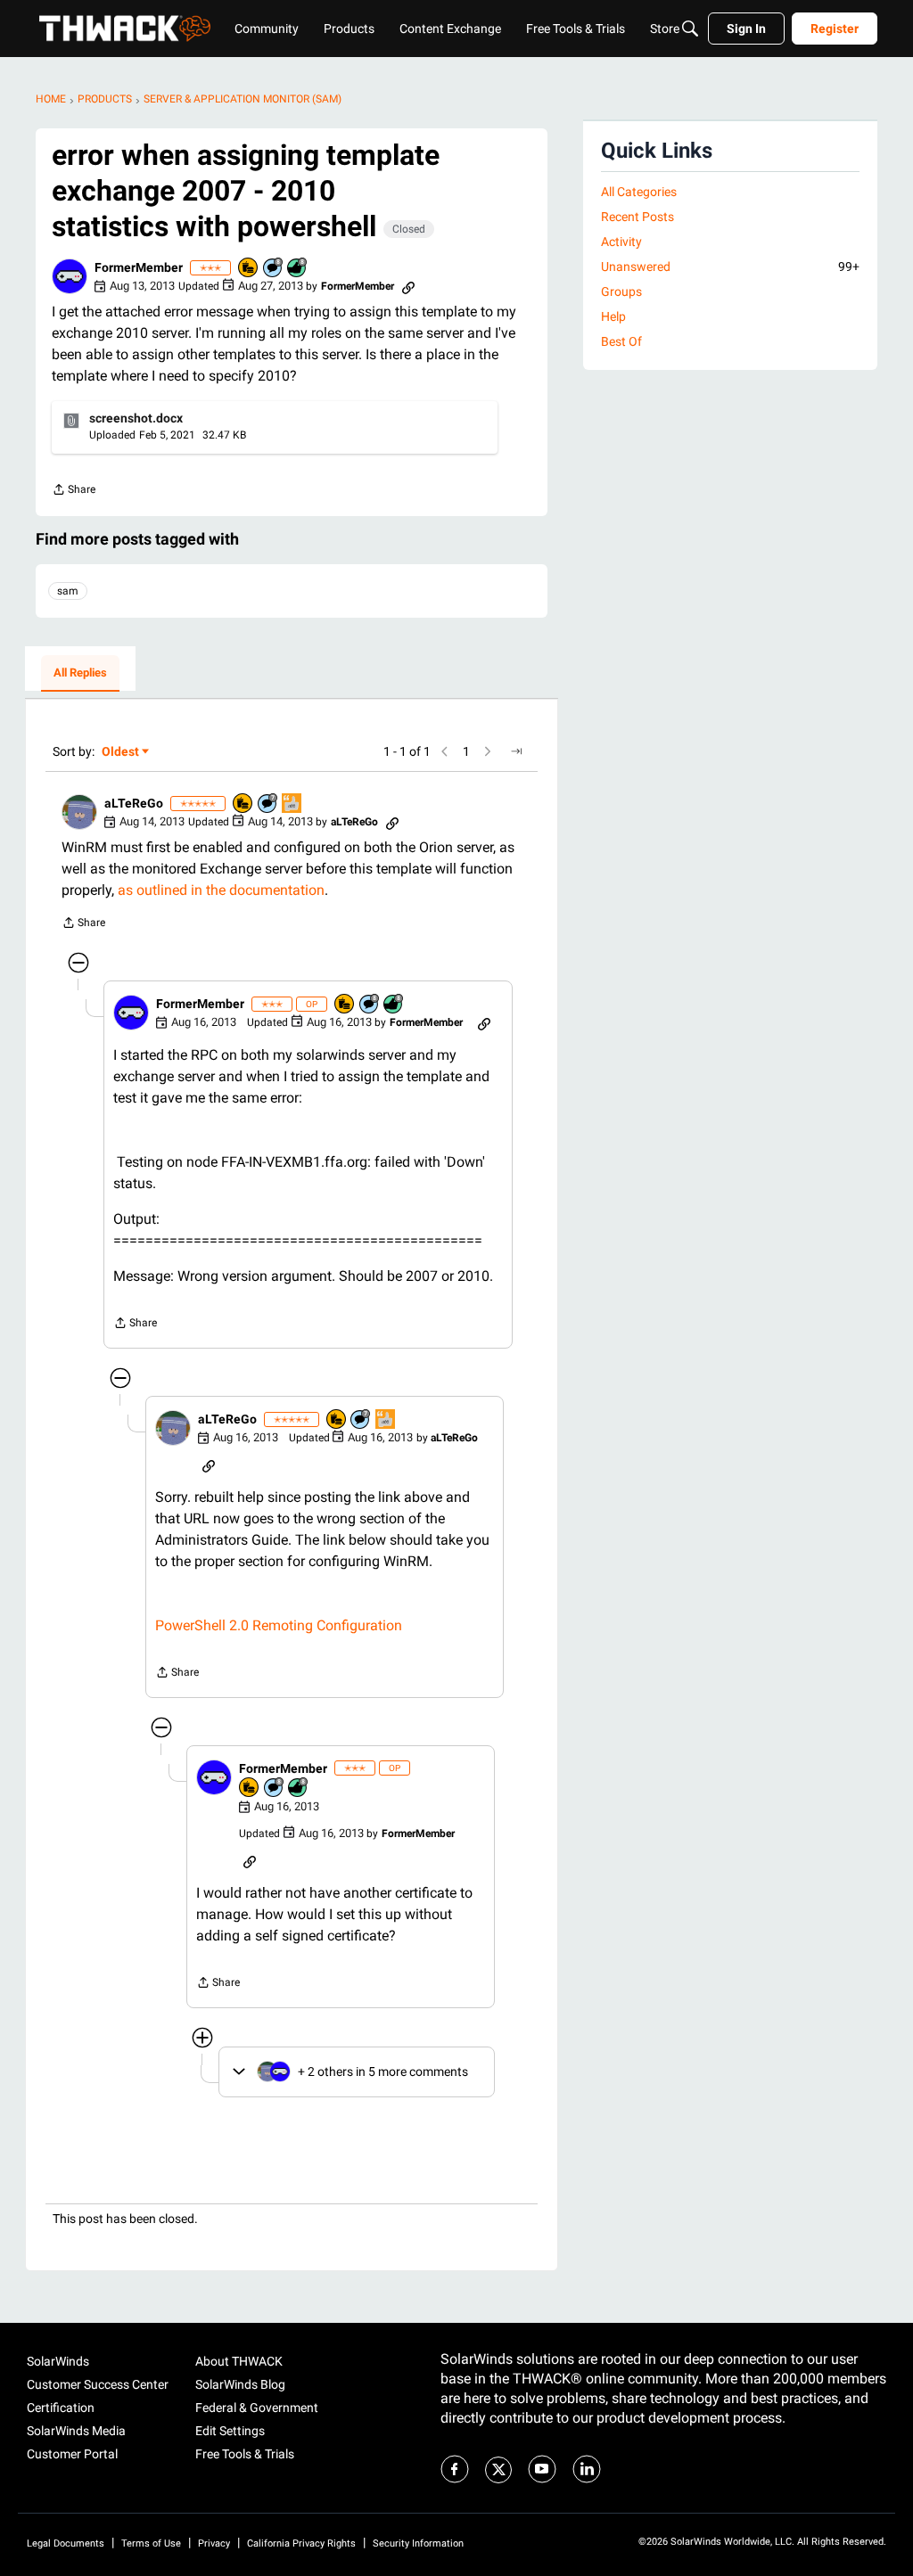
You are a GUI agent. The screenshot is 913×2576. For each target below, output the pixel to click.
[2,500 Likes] (298, 269)
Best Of (621, 341)
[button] (70, 276)
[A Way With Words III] (292, 804)
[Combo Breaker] (249, 269)
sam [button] (68, 591)
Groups (621, 291)
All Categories (639, 192)
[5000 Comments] (268, 804)
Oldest (121, 753)
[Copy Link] (408, 286)
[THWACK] (125, 29)
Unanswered (730, 267)
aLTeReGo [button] (134, 803)
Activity (621, 242)
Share (74, 492)
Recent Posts (637, 217)
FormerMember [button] (139, 267)
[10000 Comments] (274, 269)
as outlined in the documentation (221, 890)
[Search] (690, 29)
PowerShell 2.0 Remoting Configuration (279, 1625)
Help (613, 316)
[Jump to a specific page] (516, 751)
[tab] (80, 674)
